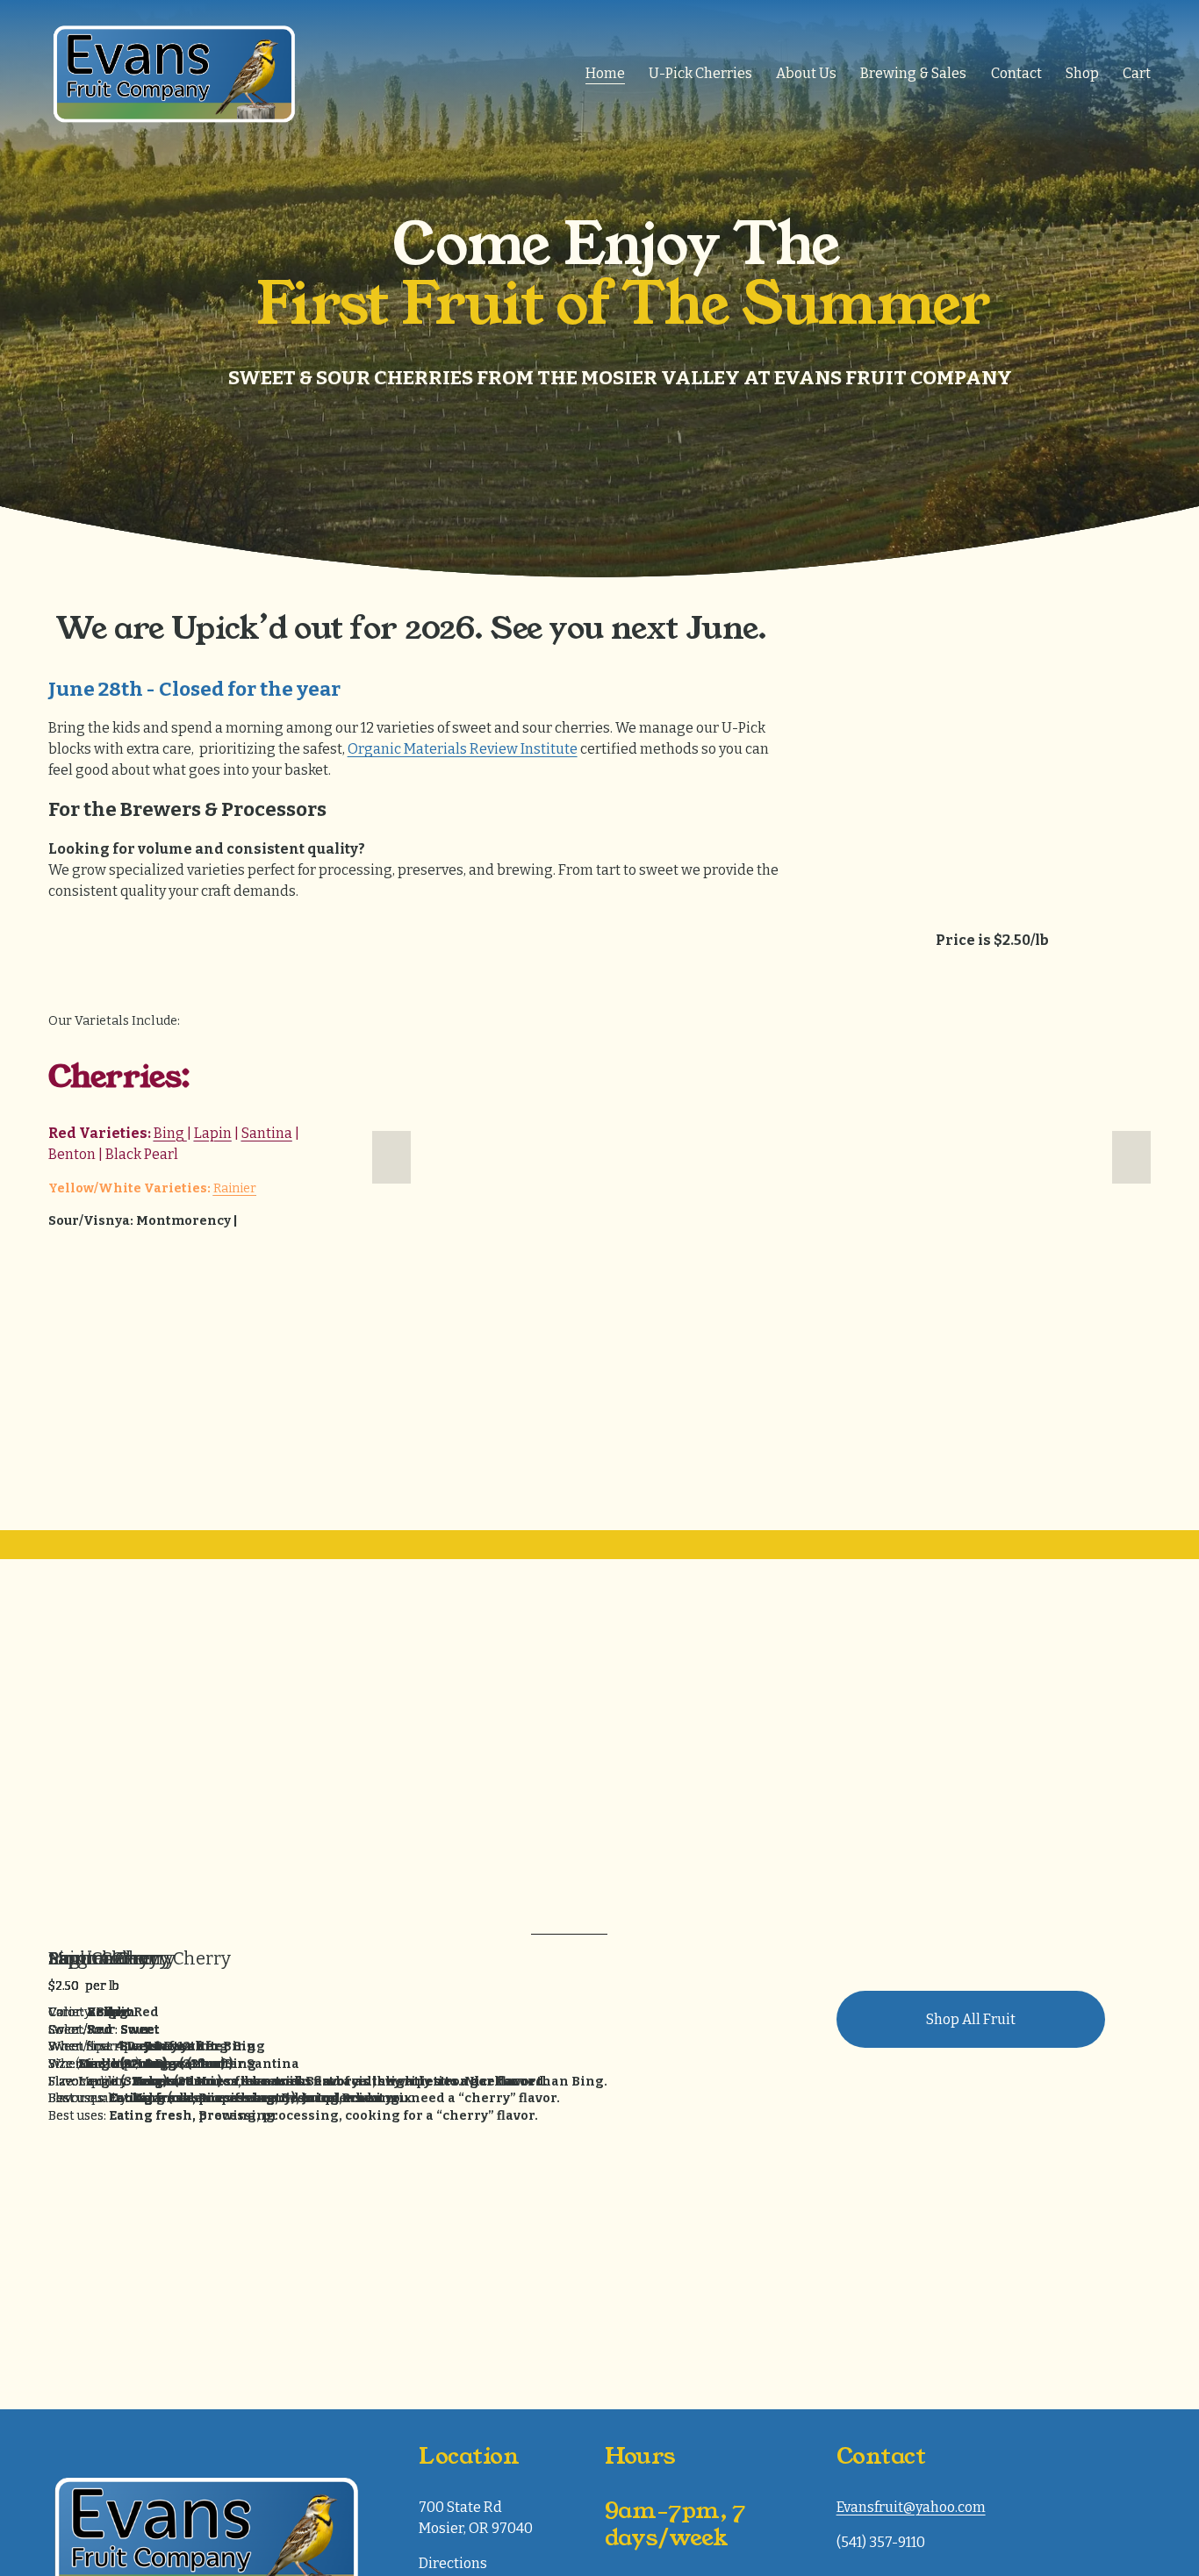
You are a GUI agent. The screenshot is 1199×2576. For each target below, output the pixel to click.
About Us (806, 73)
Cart (1137, 73)
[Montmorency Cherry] (298, 1928)
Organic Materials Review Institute (463, 749)
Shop (1082, 73)
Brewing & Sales (913, 73)
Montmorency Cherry (140, 1958)
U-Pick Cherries (700, 73)
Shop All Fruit (971, 2019)
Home (605, 73)
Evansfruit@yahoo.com (911, 2507)
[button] (391, 1157)
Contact (1016, 73)
